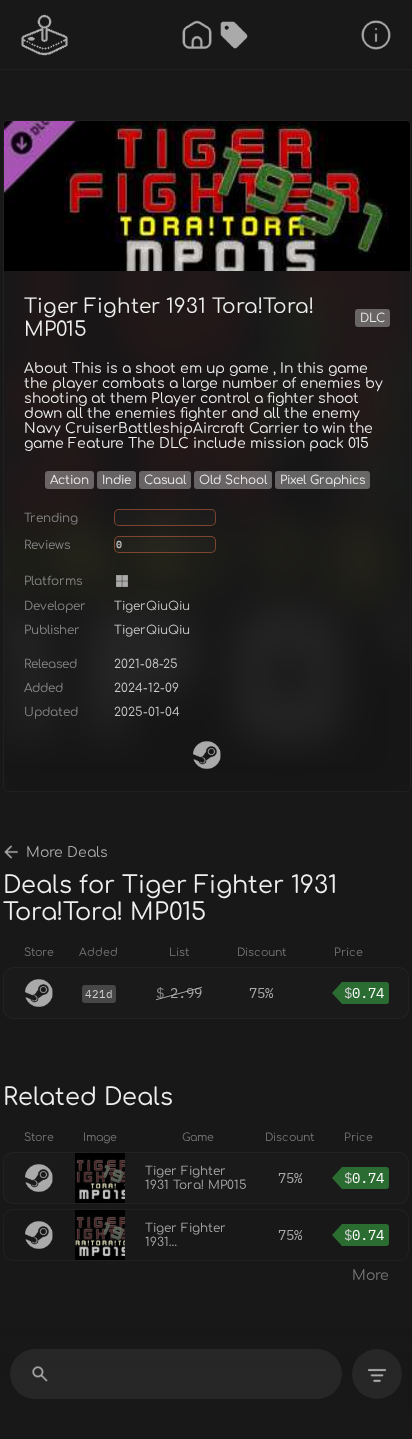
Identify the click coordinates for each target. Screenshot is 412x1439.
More (370, 1275)
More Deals (67, 852)
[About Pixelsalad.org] (376, 35)
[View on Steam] (207, 755)
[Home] (197, 35)
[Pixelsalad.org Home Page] (45, 35)
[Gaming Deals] (234, 35)
